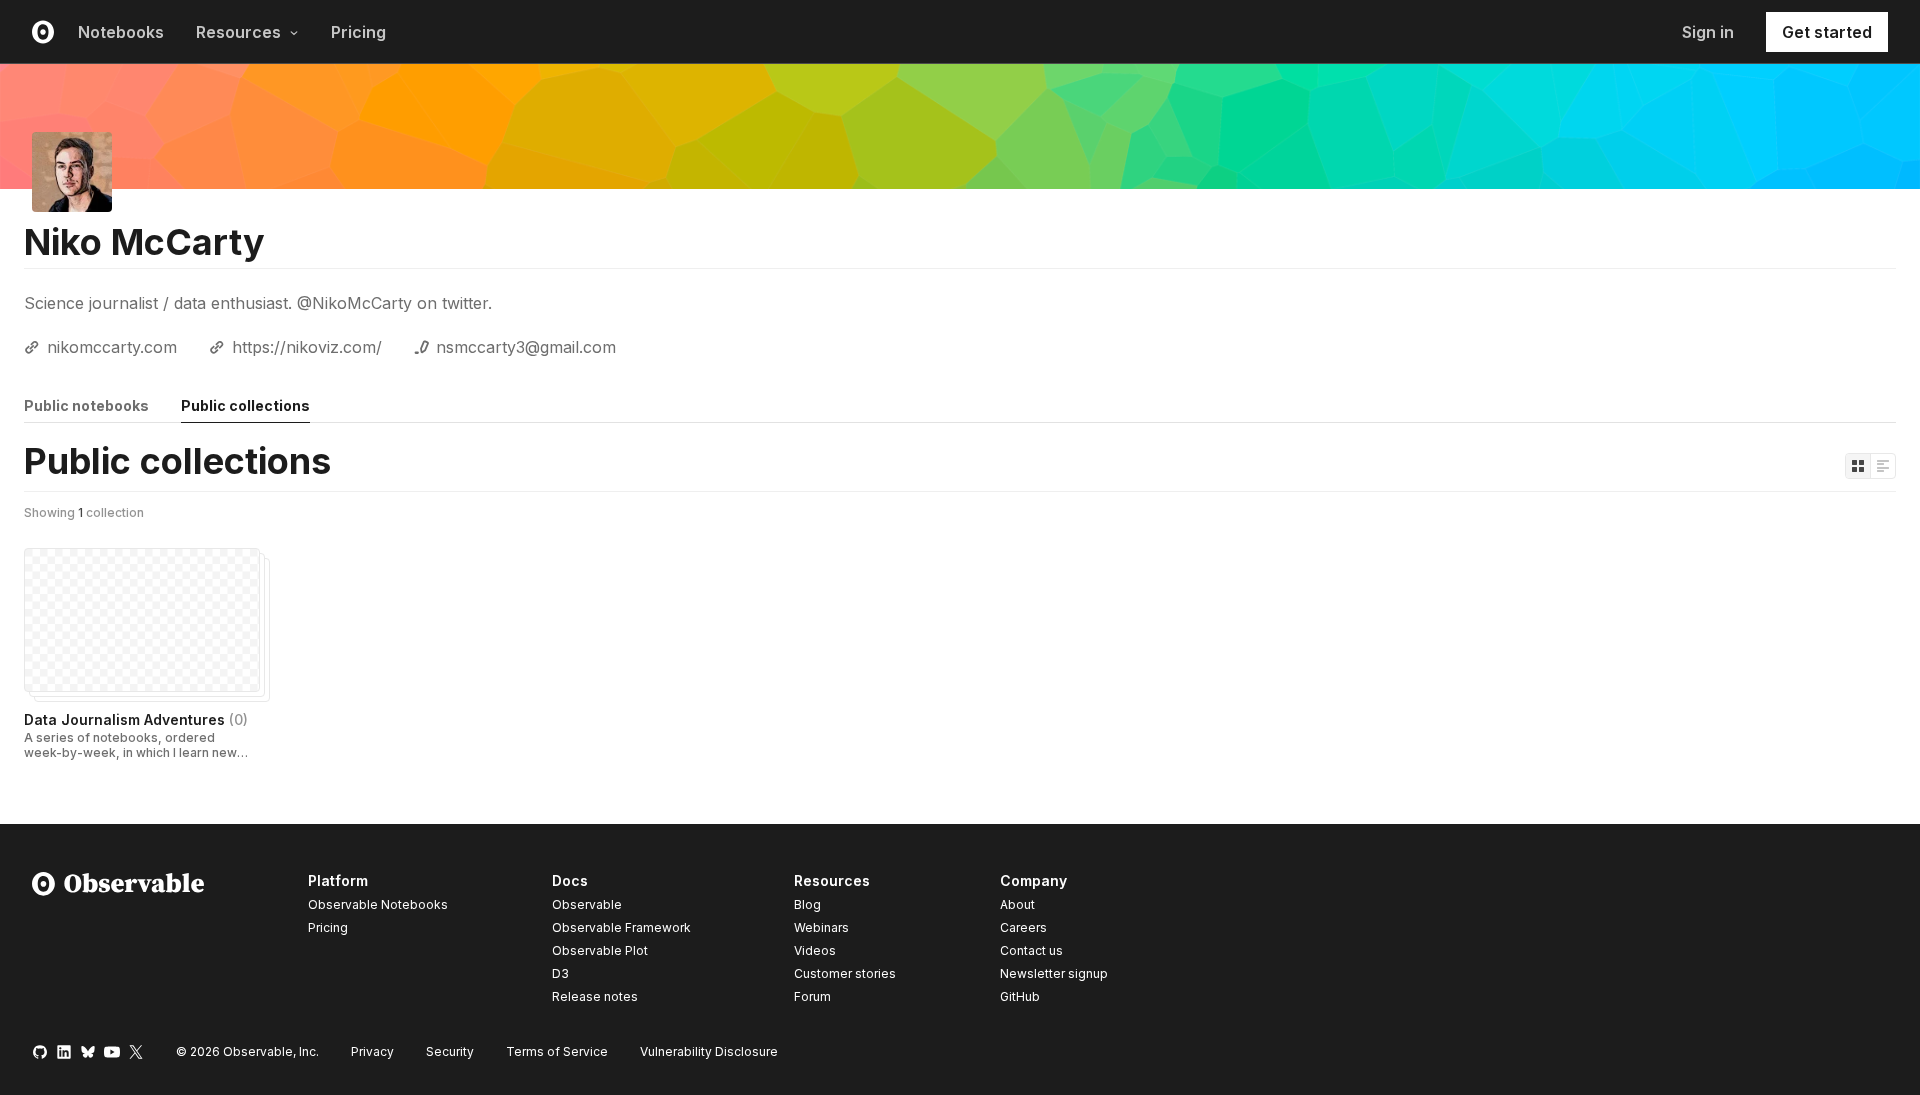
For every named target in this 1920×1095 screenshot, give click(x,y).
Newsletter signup (1054, 974)
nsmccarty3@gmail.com (526, 347)
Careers (1023, 927)
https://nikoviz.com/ (307, 347)
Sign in (1708, 32)
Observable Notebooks (378, 904)
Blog (807, 904)
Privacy (372, 1051)
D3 (560, 973)
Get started (1827, 32)
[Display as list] (1883, 466)
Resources (238, 32)
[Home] (118, 942)
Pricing (358, 32)
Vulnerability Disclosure (709, 1051)
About (1017, 904)
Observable (587, 904)
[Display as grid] (1858, 466)
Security (450, 1051)
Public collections (245, 405)
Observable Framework (621, 927)
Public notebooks (86, 405)
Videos (815, 950)
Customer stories (845, 973)
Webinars (821, 927)
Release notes (595, 996)
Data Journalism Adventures (136, 719)
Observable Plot (600, 950)
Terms (557, 1051)
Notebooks (121, 32)
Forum (812, 996)
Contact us (1031, 951)
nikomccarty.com (112, 347)
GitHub (1020, 996)
